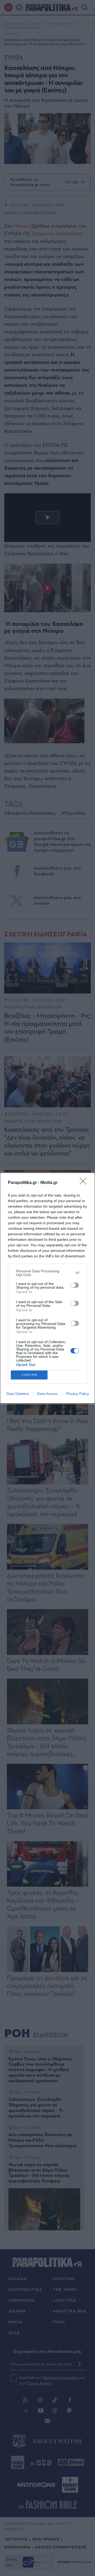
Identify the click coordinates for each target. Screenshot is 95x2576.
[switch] (75, 1285)
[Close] (85, 1183)
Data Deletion (18, 1394)
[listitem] (47, 1273)
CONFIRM (29, 1375)
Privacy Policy (77, 1394)
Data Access (47, 1394)
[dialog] (47, 1288)
